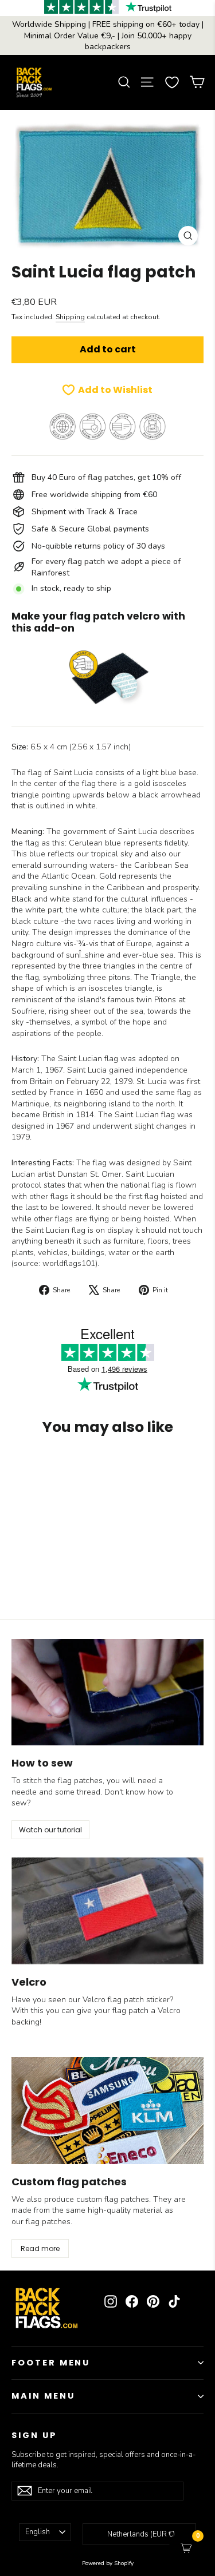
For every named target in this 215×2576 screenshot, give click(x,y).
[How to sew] (107, 1692)
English (38, 2532)
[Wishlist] (172, 82)
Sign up (34, 2435)
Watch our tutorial (50, 1830)
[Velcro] (107, 1911)
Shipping (70, 317)
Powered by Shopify (108, 2563)
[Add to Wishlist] (127, 1466)
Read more (40, 2248)
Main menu (43, 2396)
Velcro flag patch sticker (126, 2000)
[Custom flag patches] (107, 2111)
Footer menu (51, 2363)
